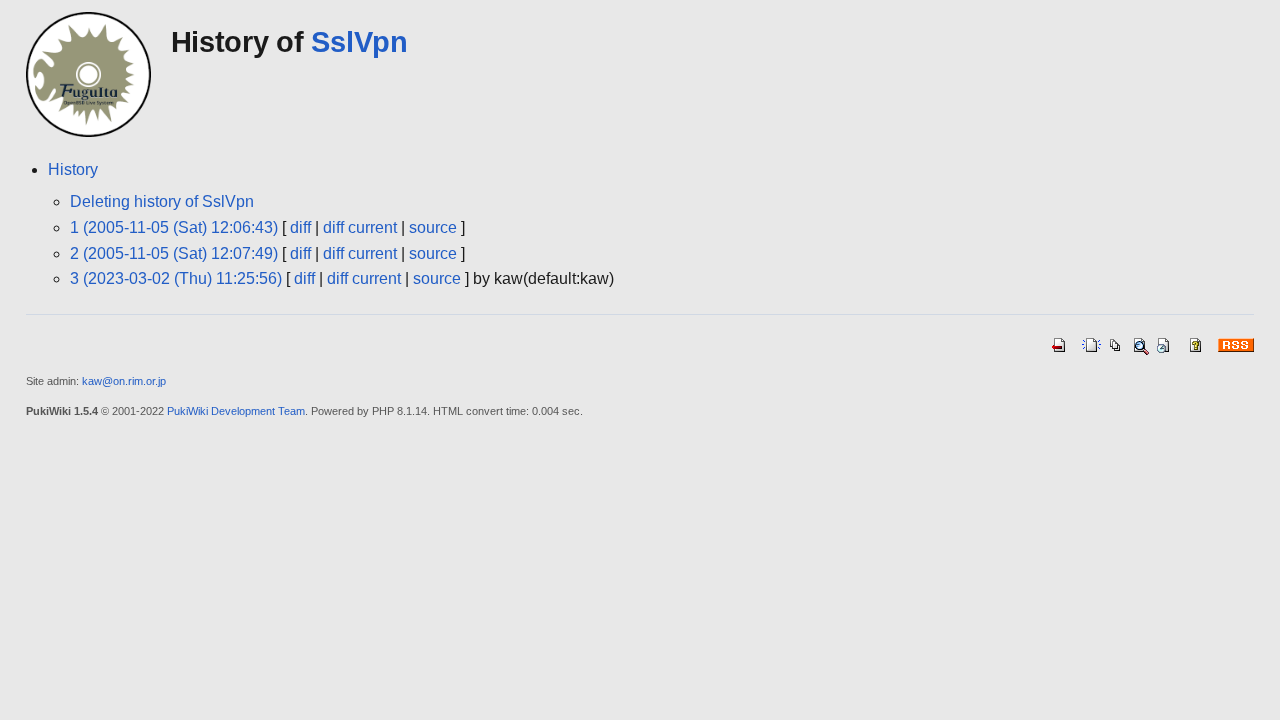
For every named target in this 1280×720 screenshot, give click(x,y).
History (73, 169)
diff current (360, 227)
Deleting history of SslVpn (162, 201)
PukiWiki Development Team (236, 411)
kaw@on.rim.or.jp (124, 381)
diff (300, 227)
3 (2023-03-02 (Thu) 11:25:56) (176, 278)
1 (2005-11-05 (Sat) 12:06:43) (174, 227)
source (433, 227)
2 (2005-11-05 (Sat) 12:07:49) (174, 253)
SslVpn (359, 42)
